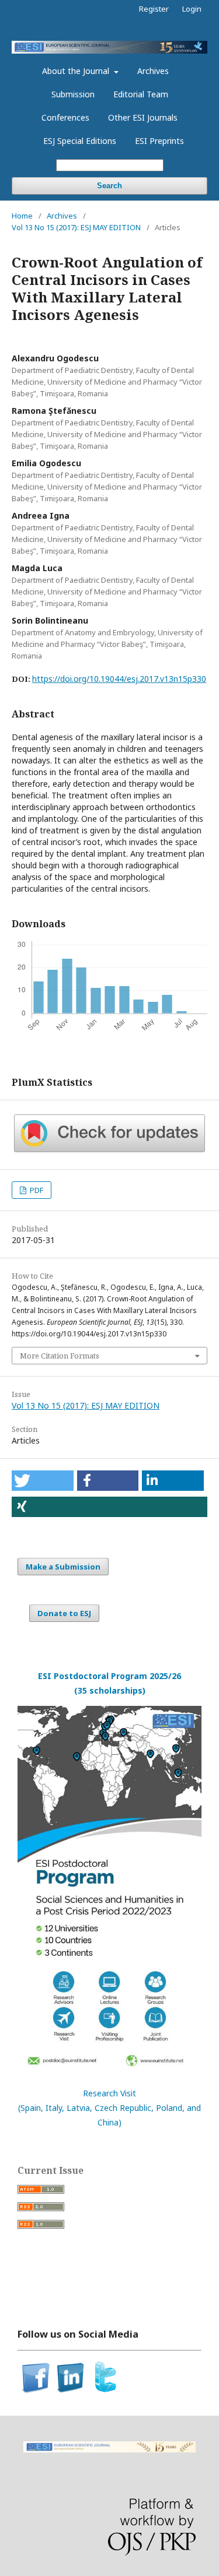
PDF (36, 1190)
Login (192, 9)
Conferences (65, 117)
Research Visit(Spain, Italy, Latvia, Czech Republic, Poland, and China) (109, 2108)
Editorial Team (141, 94)
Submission (73, 94)
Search (109, 186)
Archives (153, 71)
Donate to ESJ (64, 1613)
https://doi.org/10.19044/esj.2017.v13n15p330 (119, 679)
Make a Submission (63, 1567)
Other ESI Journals (143, 117)
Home (22, 216)
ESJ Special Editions (80, 141)
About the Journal (77, 71)
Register (154, 9)
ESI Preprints (159, 141)
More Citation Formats (60, 1356)
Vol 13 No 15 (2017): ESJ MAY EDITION (76, 227)
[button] (43, 1481)
